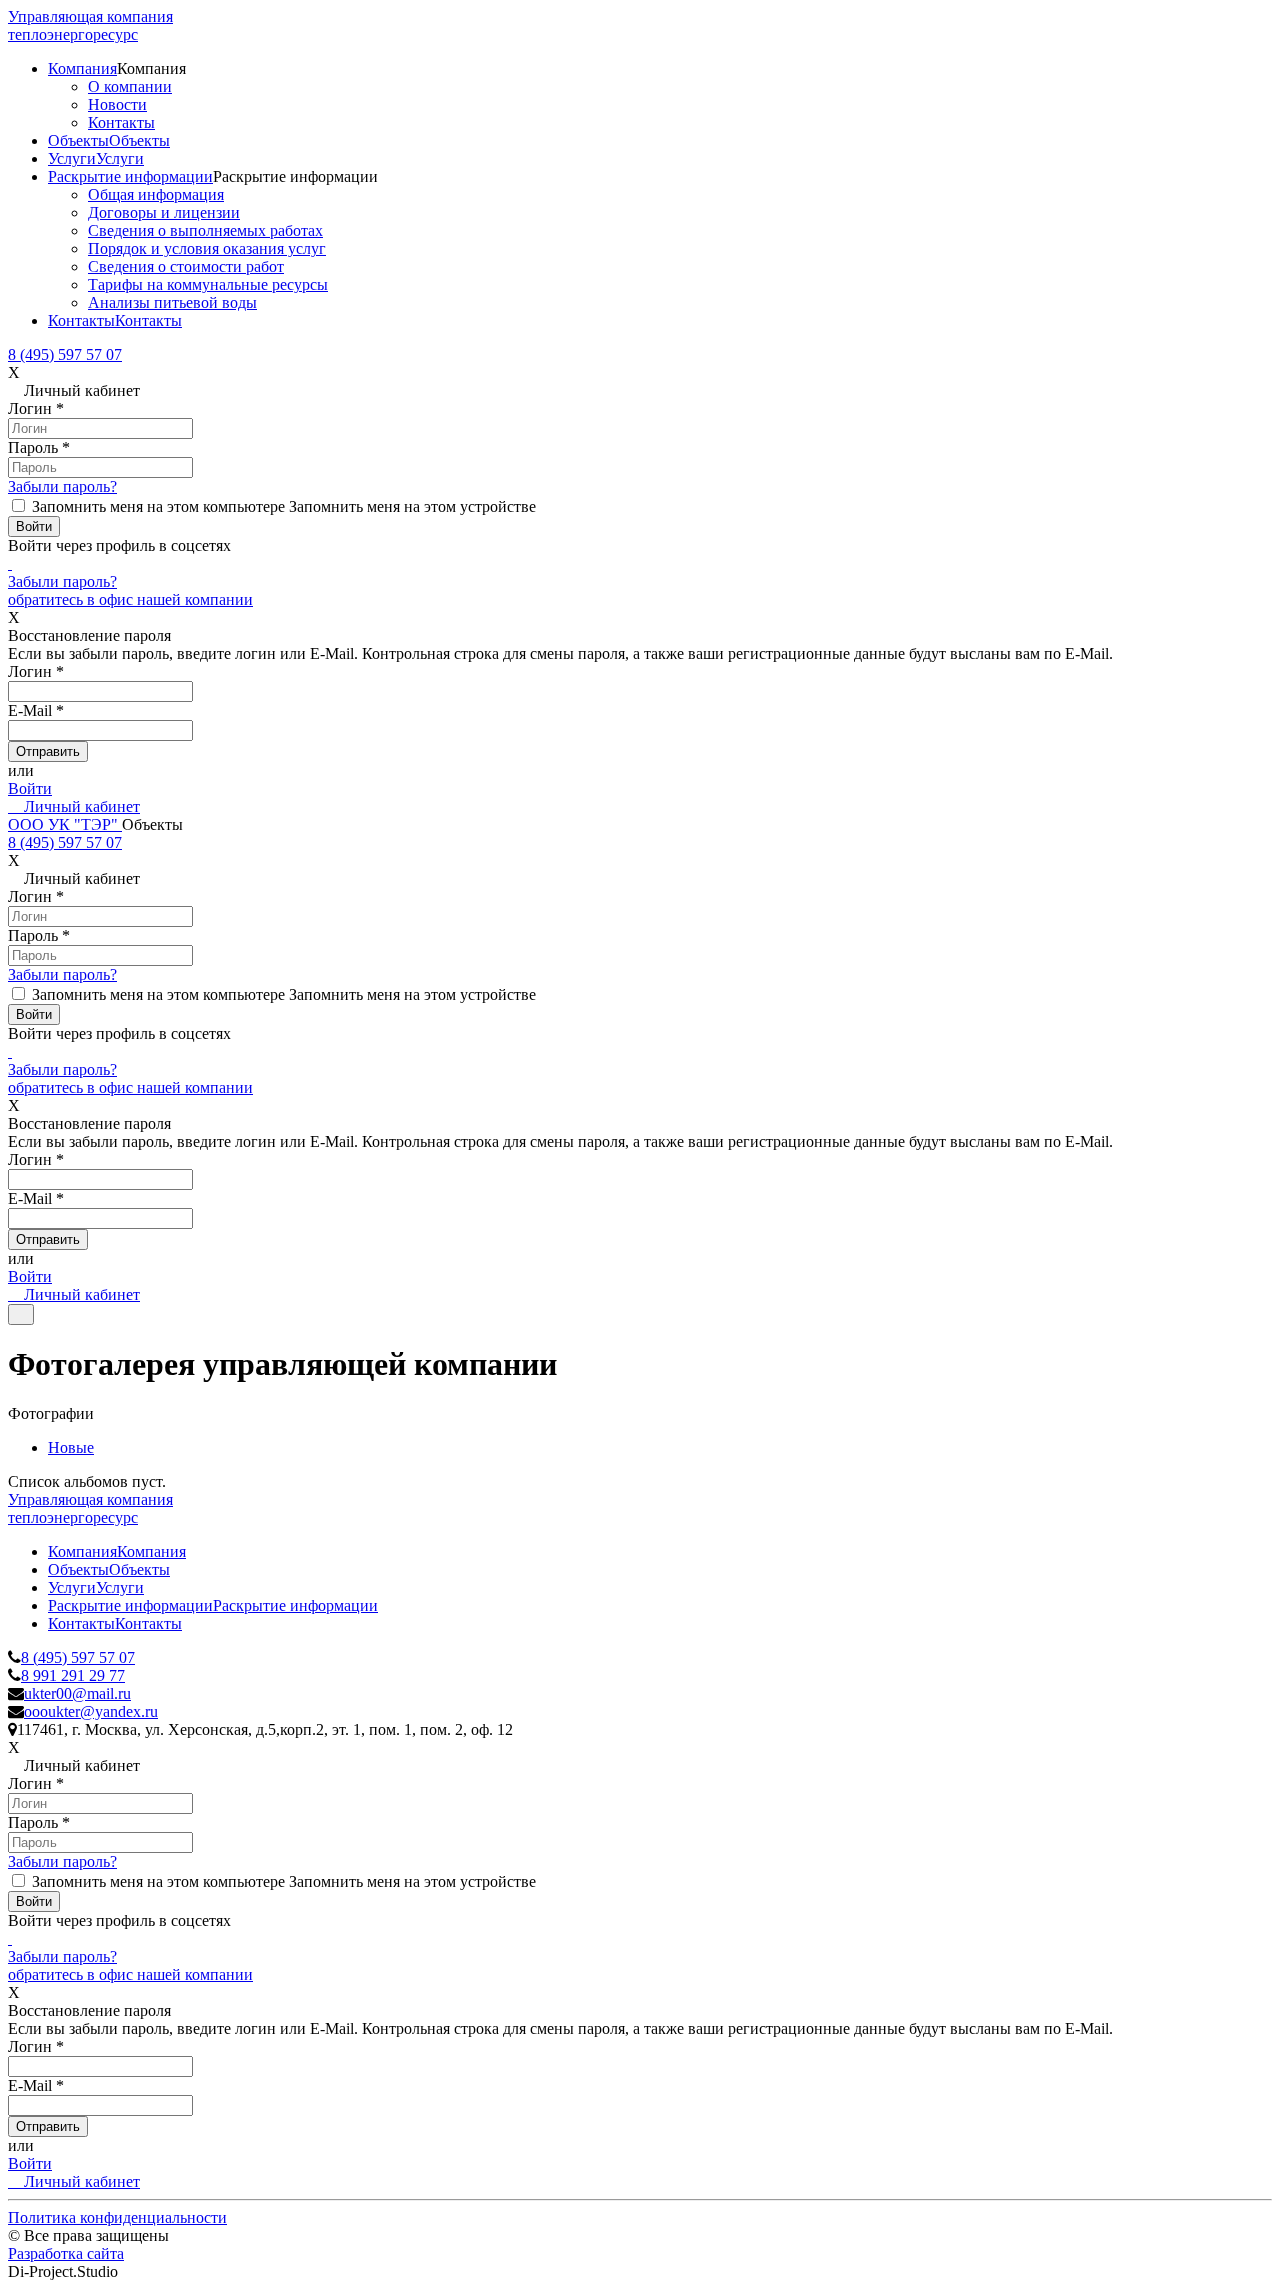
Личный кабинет (80, 806)
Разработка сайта (66, 2253)
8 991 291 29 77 (73, 1675)
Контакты (121, 122)
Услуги (72, 158)
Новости (117, 104)
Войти (30, 788)
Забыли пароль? (62, 486)
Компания (82, 68)
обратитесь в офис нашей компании (130, 599)
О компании (130, 86)
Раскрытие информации (130, 176)
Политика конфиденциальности (117, 2217)
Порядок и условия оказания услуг (207, 248)
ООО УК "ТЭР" (65, 824)
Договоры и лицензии (164, 212)
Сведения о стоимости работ (186, 266)
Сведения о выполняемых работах (205, 230)
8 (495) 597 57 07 (65, 354)
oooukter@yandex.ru (91, 1711)
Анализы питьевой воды (172, 302)
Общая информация (156, 194)
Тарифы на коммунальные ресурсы (208, 284)
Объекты (78, 140)
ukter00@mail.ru (77, 1693)
